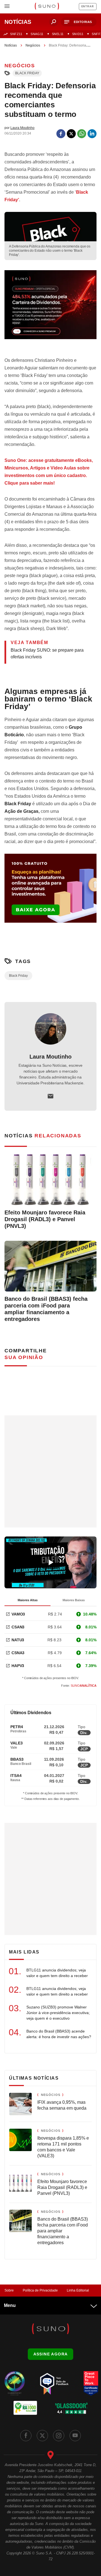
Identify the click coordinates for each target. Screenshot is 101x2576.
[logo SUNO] (47, 7)
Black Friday (27, 73)
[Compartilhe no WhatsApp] (82, 134)
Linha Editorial (78, 2290)
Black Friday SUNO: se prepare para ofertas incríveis (47, 653)
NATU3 (18, 1640)
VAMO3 (18, 1614)
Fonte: (79, 1686)
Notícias (11, 45)
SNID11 (78, 34)
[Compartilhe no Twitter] (71, 134)
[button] (79, 22)
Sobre (9, 2290)
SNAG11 (37, 34)
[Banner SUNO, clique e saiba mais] (50, 309)
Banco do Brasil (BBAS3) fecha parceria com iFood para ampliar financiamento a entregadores (46, 1309)
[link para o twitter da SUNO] (42, 2436)
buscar (54, 22)
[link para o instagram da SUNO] (59, 2436)
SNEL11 (58, 34)
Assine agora (51, 2354)
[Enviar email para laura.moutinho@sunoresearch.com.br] (50, 1096)
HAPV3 (18, 1666)
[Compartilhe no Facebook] (61, 134)
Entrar (88, 6)
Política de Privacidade (40, 2290)
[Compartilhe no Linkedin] (92, 134)
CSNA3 (18, 1653)
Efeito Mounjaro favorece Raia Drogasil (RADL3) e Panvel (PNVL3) (45, 1219)
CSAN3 (18, 1627)
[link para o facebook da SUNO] (26, 2436)
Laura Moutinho (50, 1057)
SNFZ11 (16, 34)
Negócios (33, 45)
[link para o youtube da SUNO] (75, 2436)
